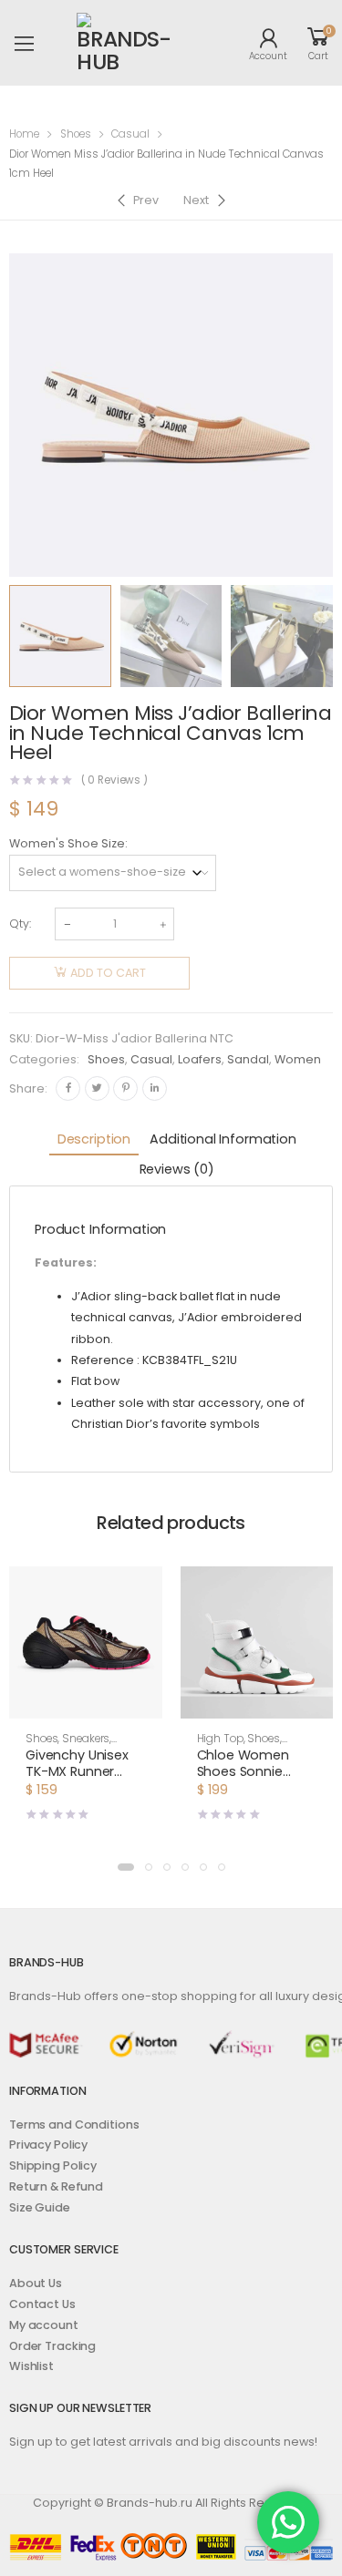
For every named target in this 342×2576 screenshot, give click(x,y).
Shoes (76, 134)
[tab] (94, 1140)
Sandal (248, 1059)
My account (44, 2325)
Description (94, 1139)
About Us (36, 2283)
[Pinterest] (125, 1088)
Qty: (20, 924)
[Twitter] (97, 1088)
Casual (130, 134)
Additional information (223, 1139)
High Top (220, 1739)
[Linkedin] (155, 1088)
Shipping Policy (53, 2165)
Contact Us (42, 2304)
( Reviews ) (115, 781)
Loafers (200, 1059)
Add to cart (108, 973)
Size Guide (40, 2207)
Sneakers (86, 1739)
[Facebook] (68, 1088)
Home (24, 134)
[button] (126, 1867)
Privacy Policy (48, 2145)
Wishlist (31, 2366)
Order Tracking (52, 2346)
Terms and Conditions (74, 2124)
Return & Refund (56, 2186)
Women (298, 1059)
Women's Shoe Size (67, 843)
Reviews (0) (177, 1169)
